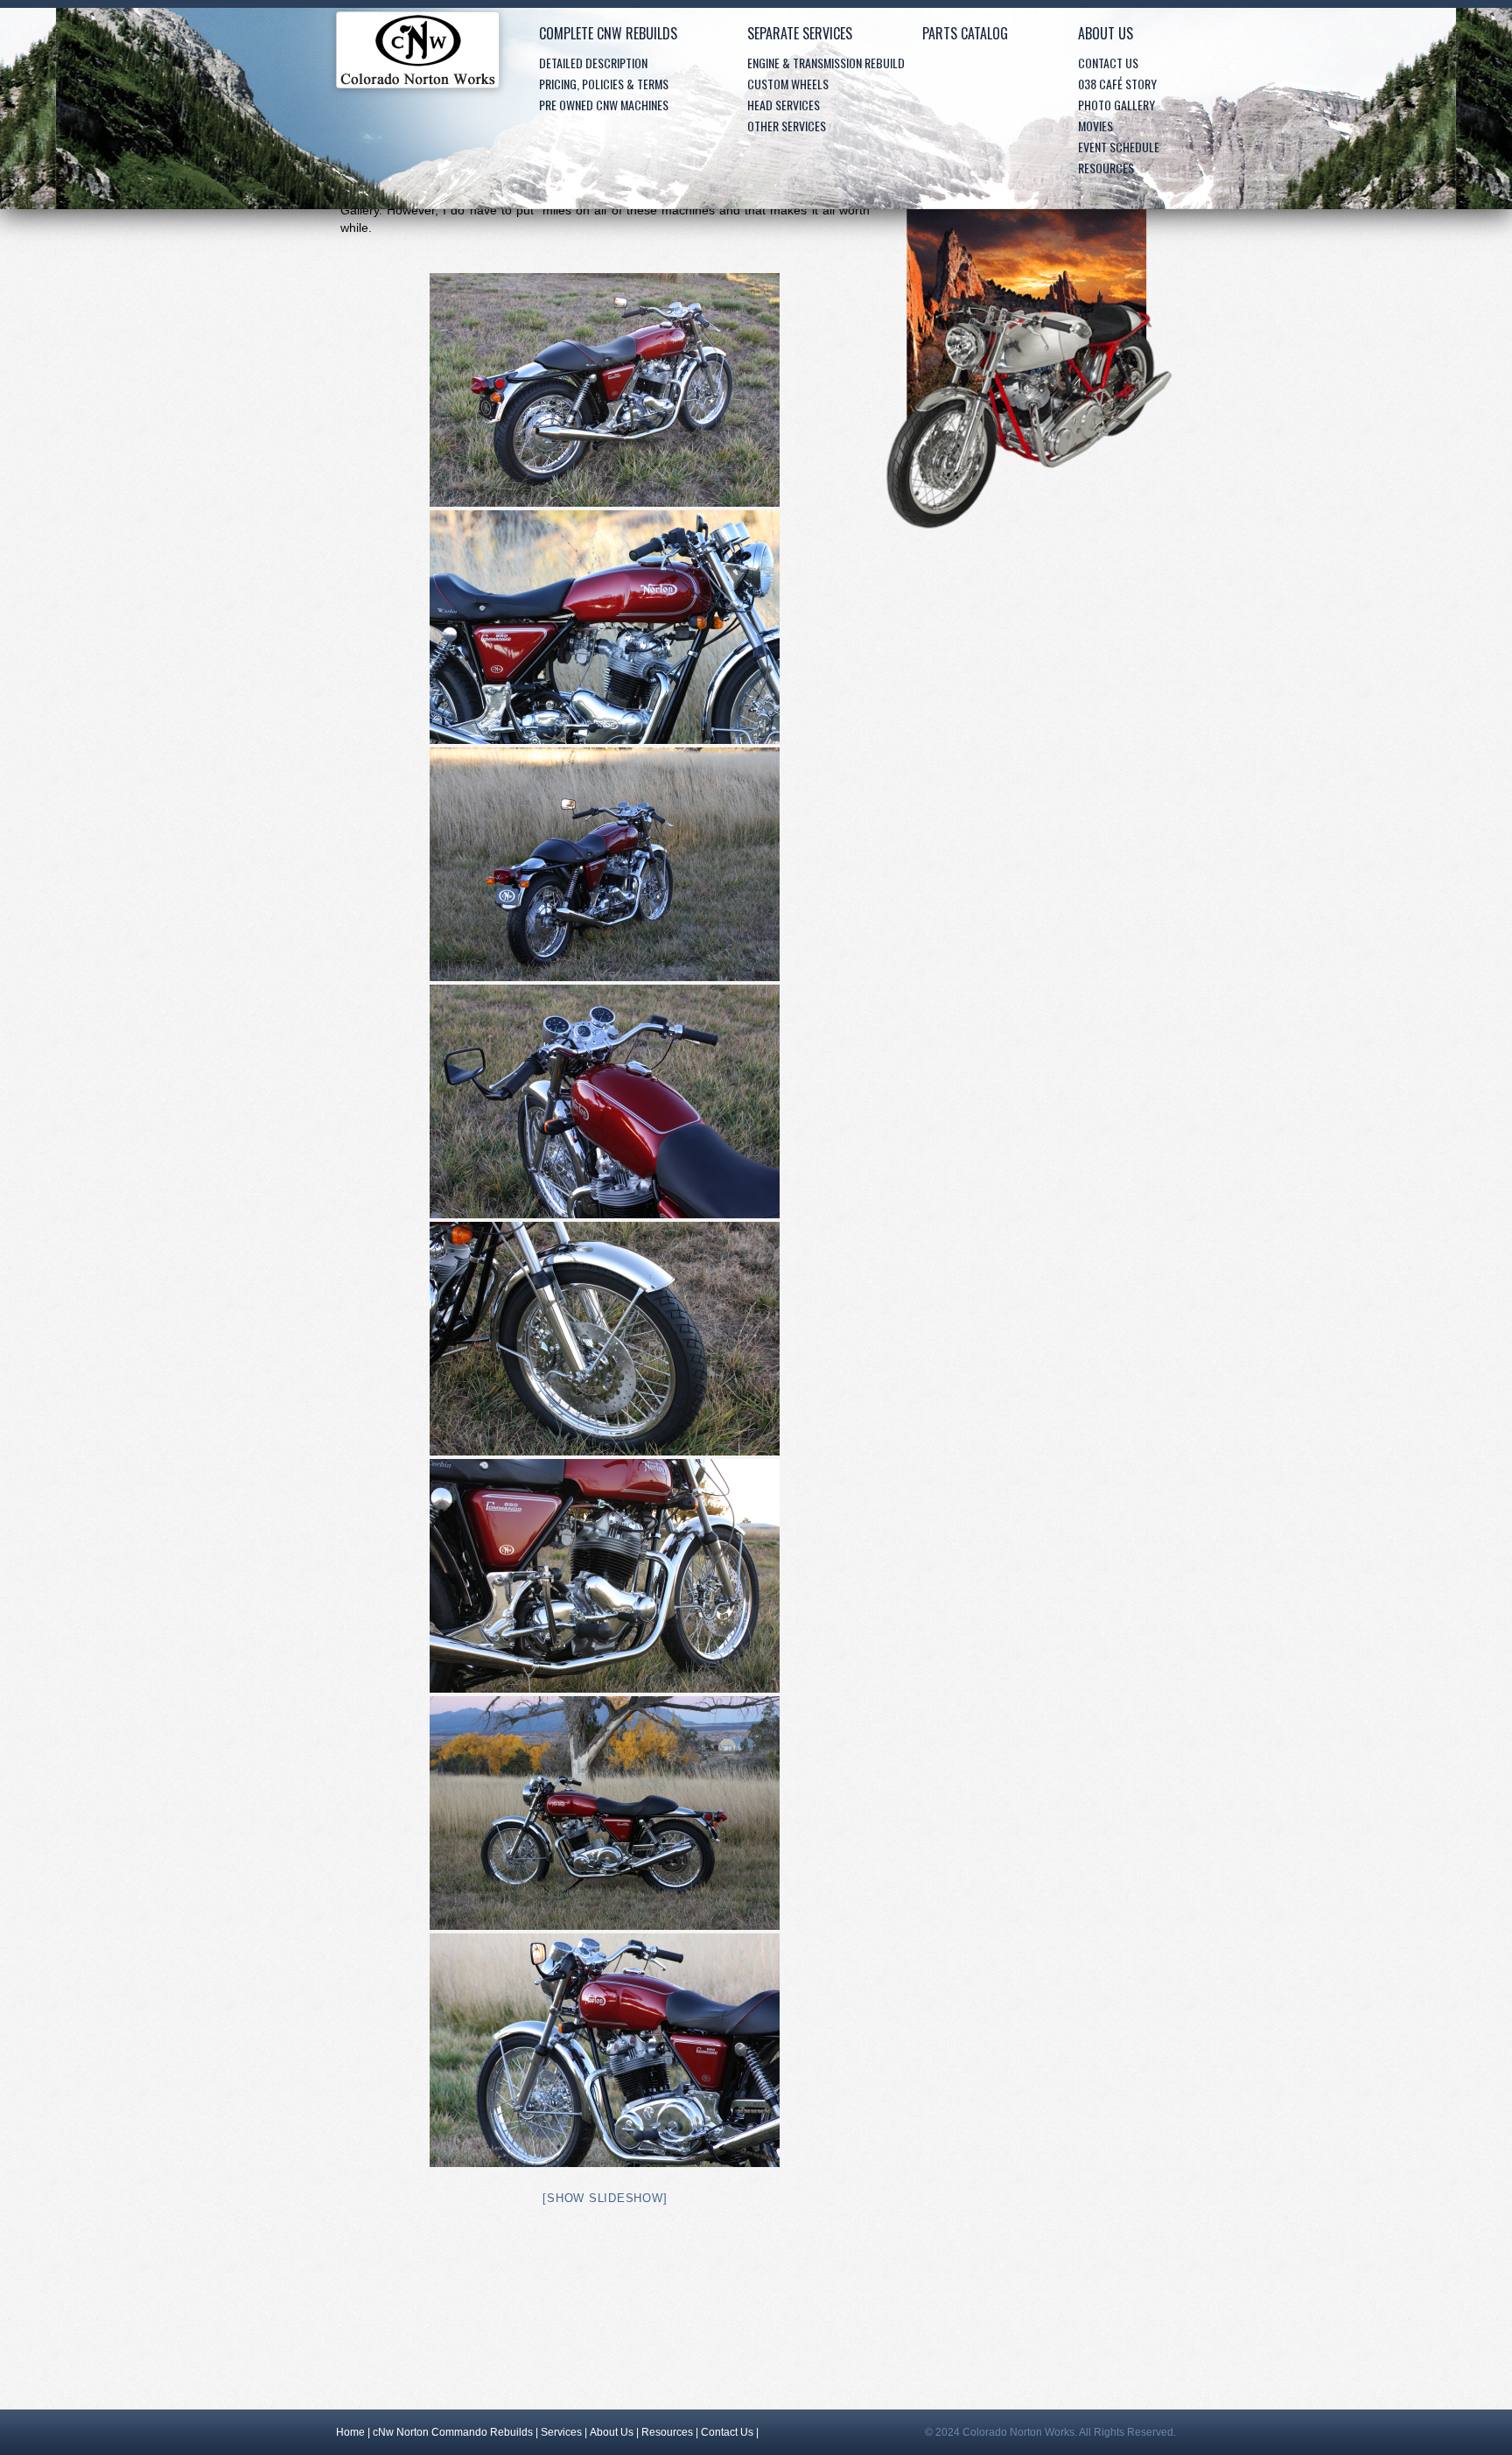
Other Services (787, 126)
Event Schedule (1119, 147)
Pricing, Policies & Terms (604, 84)
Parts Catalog (965, 33)
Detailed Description (593, 63)
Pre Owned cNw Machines (604, 105)
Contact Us (1108, 63)
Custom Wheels (788, 84)
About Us (1106, 33)
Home (418, 54)
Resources (1106, 168)
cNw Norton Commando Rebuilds (453, 2432)
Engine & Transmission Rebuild (826, 63)
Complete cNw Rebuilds (608, 33)
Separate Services (800, 33)
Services (561, 2432)
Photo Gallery (1116, 105)
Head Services (784, 105)
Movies (1095, 126)
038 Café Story (1117, 84)
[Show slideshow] (605, 2198)
